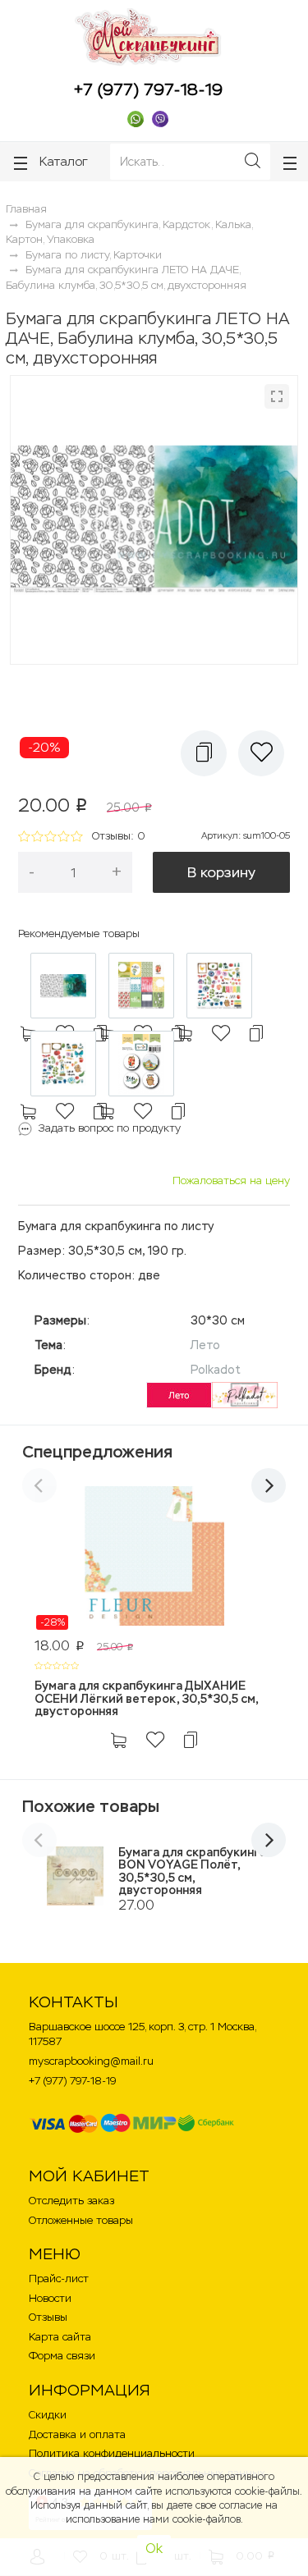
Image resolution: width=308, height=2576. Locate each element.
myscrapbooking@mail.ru (91, 2061)
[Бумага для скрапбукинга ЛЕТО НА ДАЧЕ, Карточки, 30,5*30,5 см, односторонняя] (141, 986)
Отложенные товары (81, 2220)
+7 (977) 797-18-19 (148, 89)
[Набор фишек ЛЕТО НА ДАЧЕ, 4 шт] (141, 1064)
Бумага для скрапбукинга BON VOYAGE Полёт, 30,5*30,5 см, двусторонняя (192, 1871)
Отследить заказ (71, 2201)
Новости (50, 2298)
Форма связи (62, 2356)
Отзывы (48, 2317)
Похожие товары (91, 1806)
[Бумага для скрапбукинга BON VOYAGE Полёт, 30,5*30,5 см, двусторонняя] (75, 1876)
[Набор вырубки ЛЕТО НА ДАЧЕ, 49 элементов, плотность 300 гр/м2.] (63, 1064)
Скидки (48, 2415)
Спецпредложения (97, 1452)
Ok (154, 2549)
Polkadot (216, 1370)
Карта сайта (60, 2337)
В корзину (221, 872)
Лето (205, 1345)
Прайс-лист (59, 2279)
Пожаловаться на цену (231, 1180)
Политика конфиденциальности (112, 2453)
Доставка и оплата (77, 2434)
